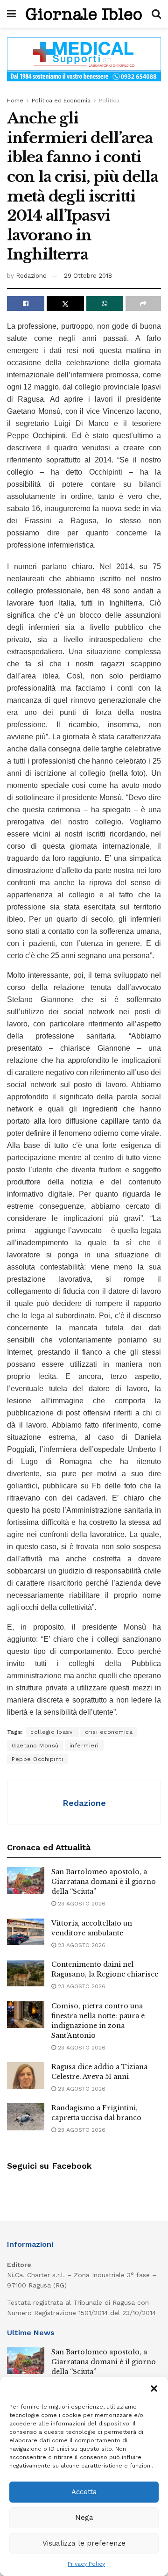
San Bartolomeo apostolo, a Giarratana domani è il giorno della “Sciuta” (104, 1882)
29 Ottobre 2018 (88, 276)
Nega (84, 2518)
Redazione (31, 276)
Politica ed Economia (61, 101)
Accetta (84, 2492)
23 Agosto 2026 (81, 1904)
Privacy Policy (86, 2564)
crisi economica (109, 1732)
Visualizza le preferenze (84, 2543)
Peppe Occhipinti (37, 1759)
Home (15, 101)
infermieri (84, 1746)
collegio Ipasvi (52, 1732)
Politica (109, 101)
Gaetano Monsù (35, 1746)
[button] (154, 2388)
